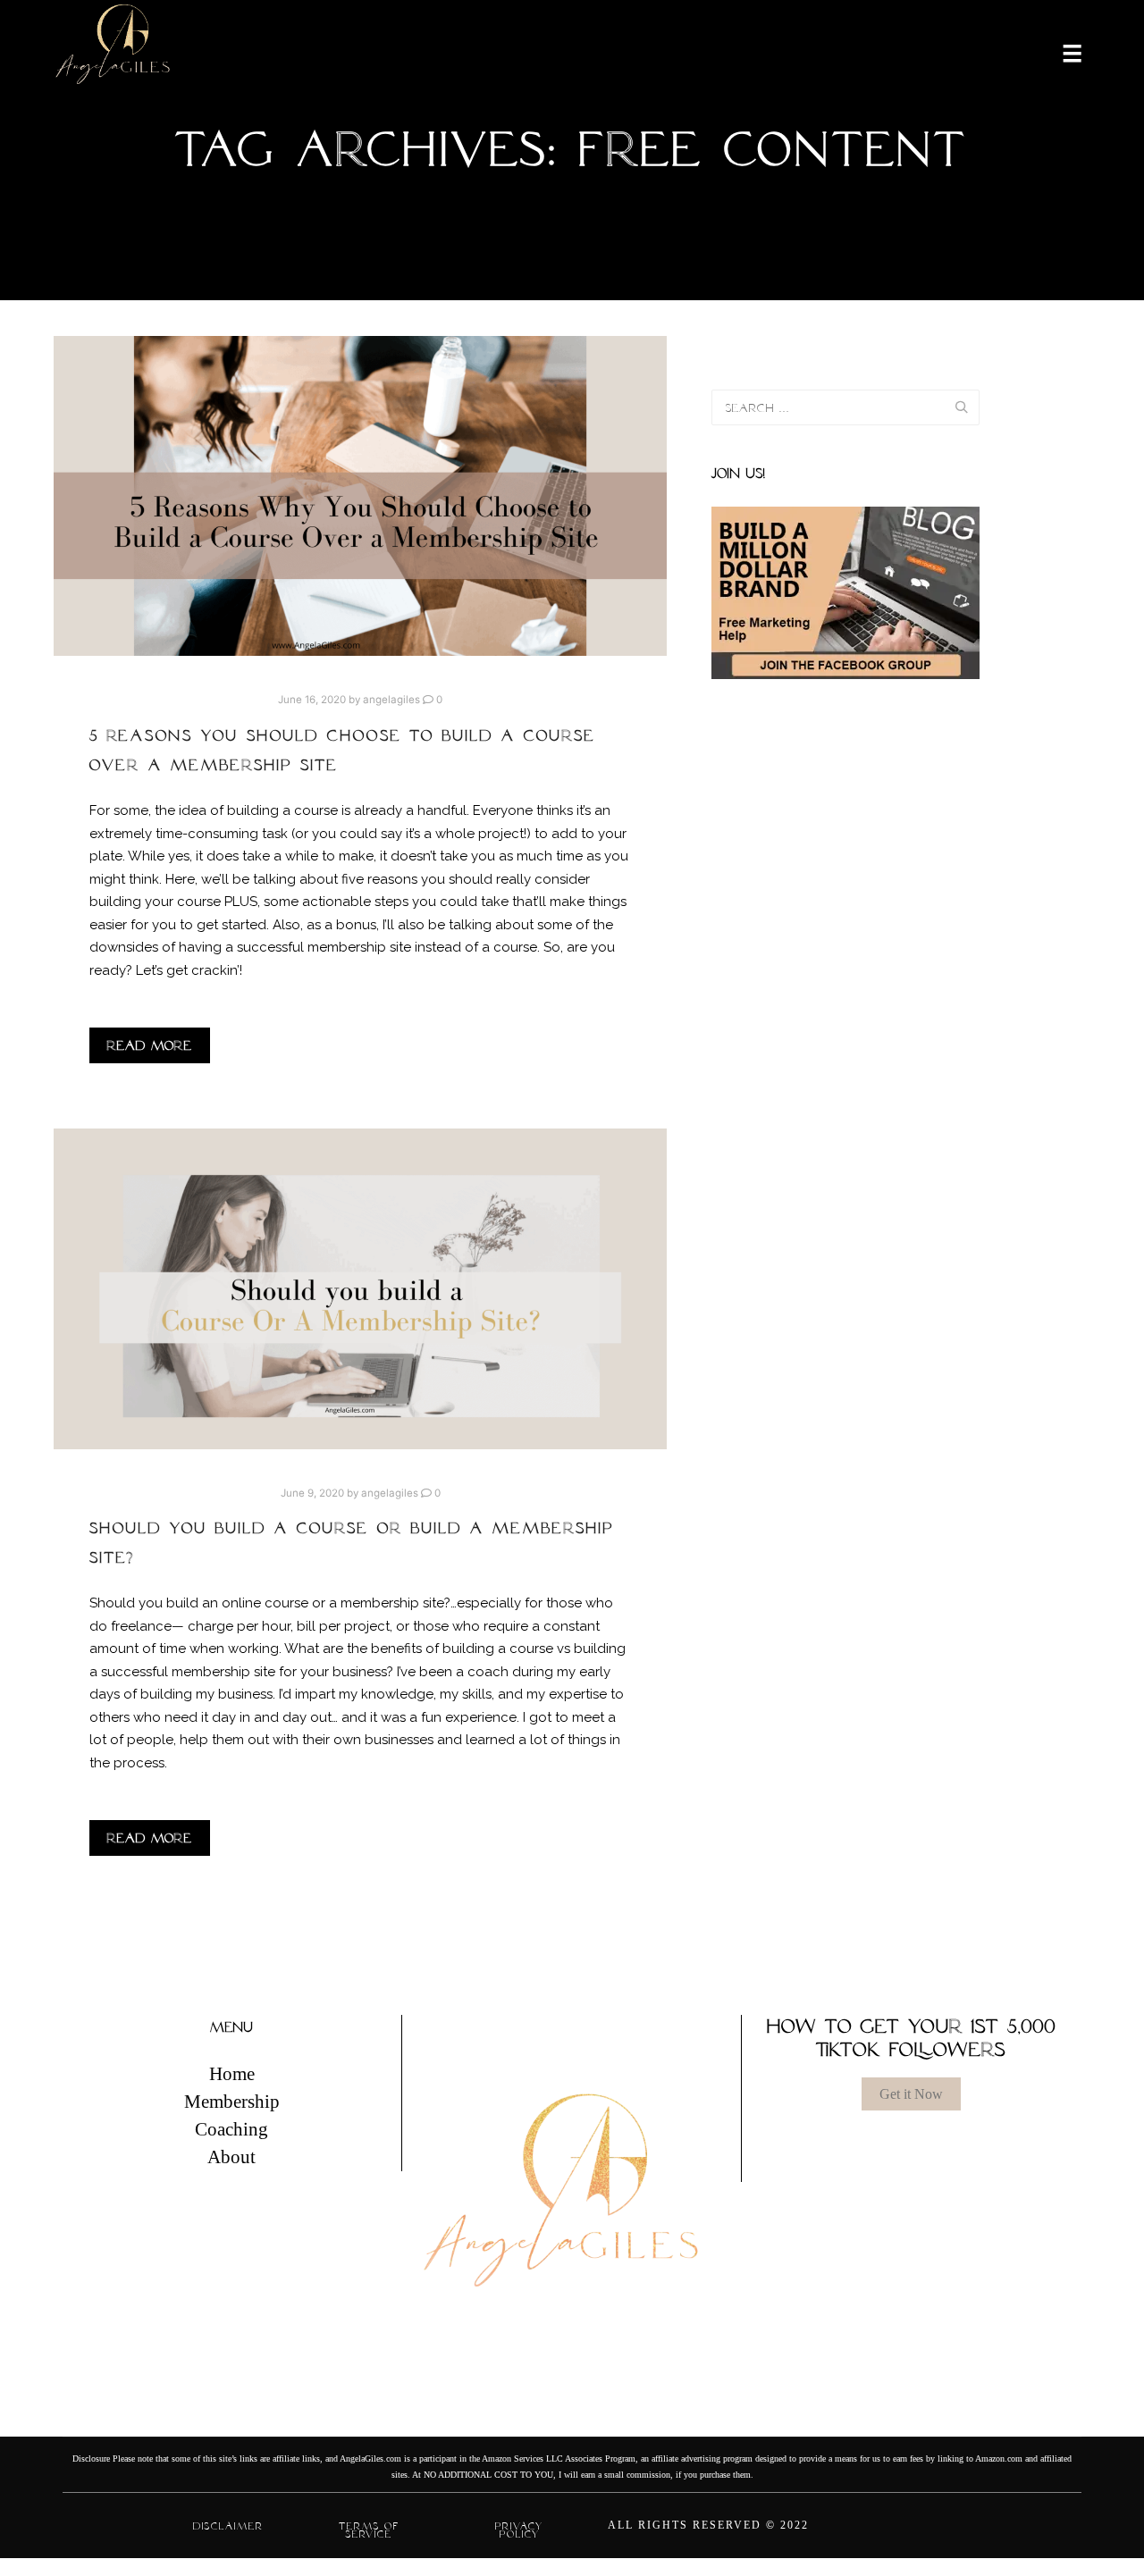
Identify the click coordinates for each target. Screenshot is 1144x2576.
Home (232, 2074)
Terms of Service (369, 2530)
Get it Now (911, 2094)
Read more (150, 1045)
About (231, 2157)
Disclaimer (228, 2526)
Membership (232, 2102)
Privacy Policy (519, 2530)
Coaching (231, 2129)
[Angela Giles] (114, 52)
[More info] (1061, 52)
